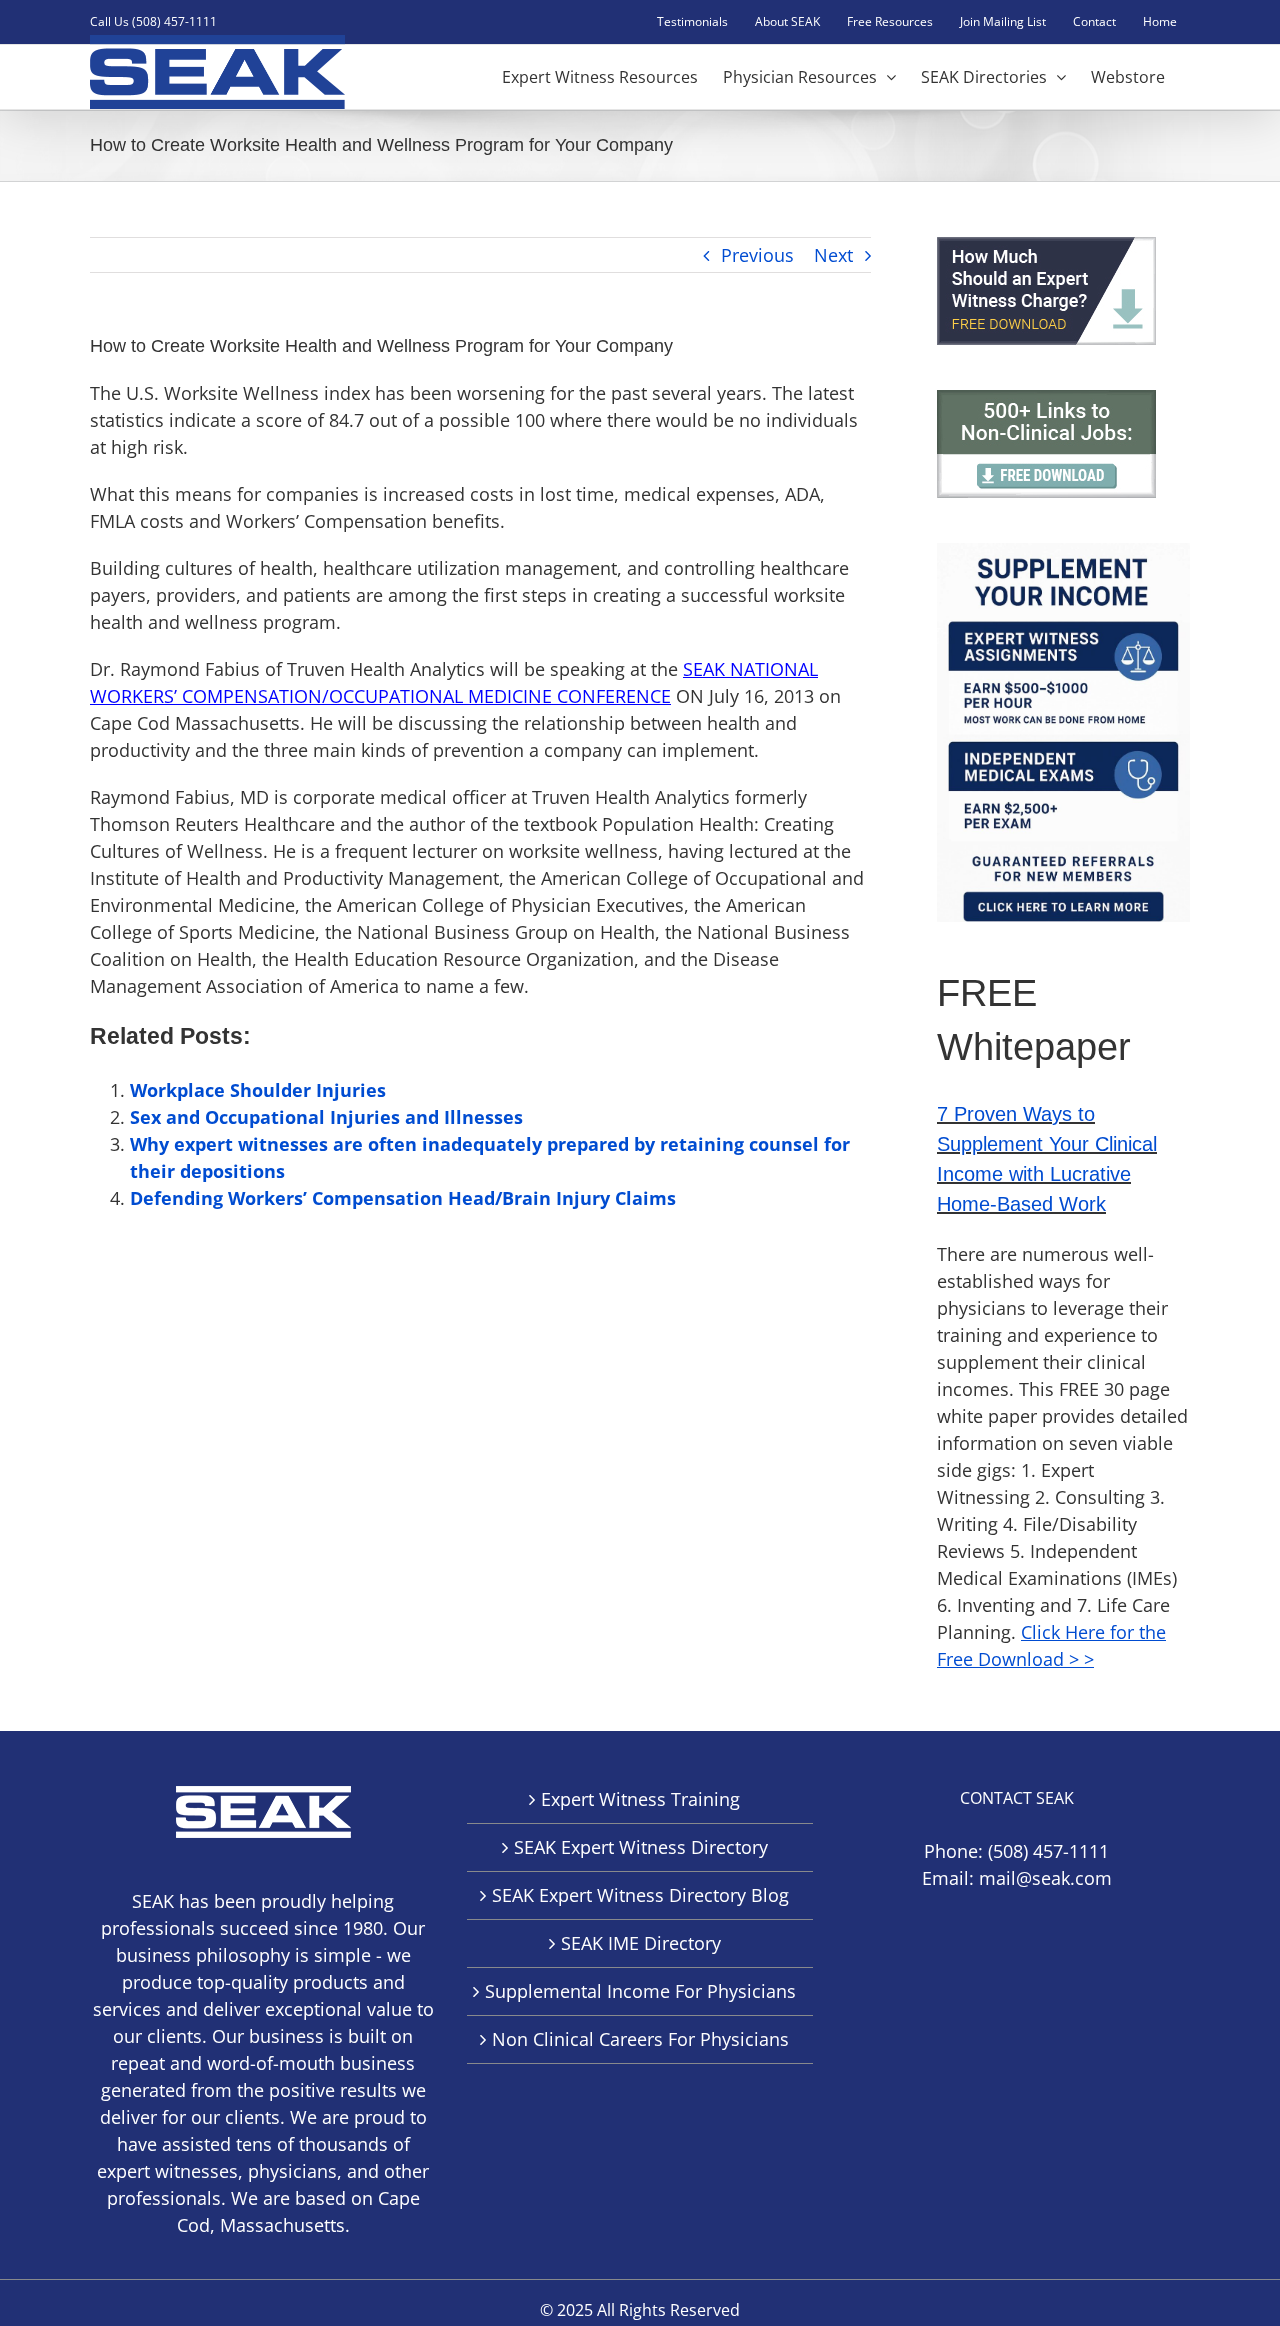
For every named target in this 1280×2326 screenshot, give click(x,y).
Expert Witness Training (640, 1799)
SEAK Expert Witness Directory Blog (640, 1895)
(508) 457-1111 (1048, 1851)
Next (833, 255)
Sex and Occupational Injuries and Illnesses (326, 1117)
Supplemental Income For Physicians (640, 1991)
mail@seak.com (1045, 1878)
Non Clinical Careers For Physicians (640, 2039)
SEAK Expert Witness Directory (641, 1847)
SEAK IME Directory (641, 1943)
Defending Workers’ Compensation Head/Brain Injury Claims (403, 1198)
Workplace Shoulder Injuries (258, 1090)
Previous (757, 255)
